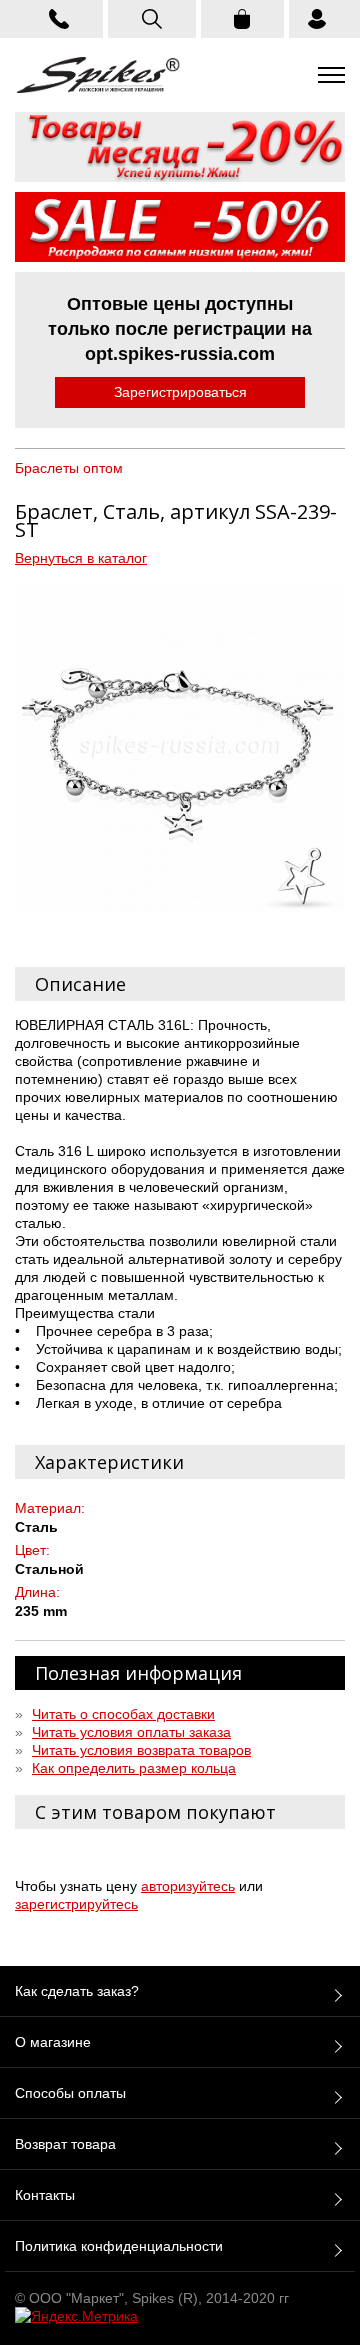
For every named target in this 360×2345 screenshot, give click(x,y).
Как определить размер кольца (134, 1768)
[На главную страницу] (98, 75)
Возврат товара (65, 2144)
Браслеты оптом (69, 468)
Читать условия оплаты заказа (131, 1732)
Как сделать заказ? (77, 1991)
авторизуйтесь (188, 1886)
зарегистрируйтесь (76, 1904)
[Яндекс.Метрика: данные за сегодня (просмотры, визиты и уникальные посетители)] (76, 2316)
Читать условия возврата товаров (141, 1750)
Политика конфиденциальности (119, 2246)
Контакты (45, 2195)
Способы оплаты (70, 2093)
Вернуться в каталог (81, 558)
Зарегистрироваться (180, 392)
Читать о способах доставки (123, 1714)
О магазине (53, 2042)
